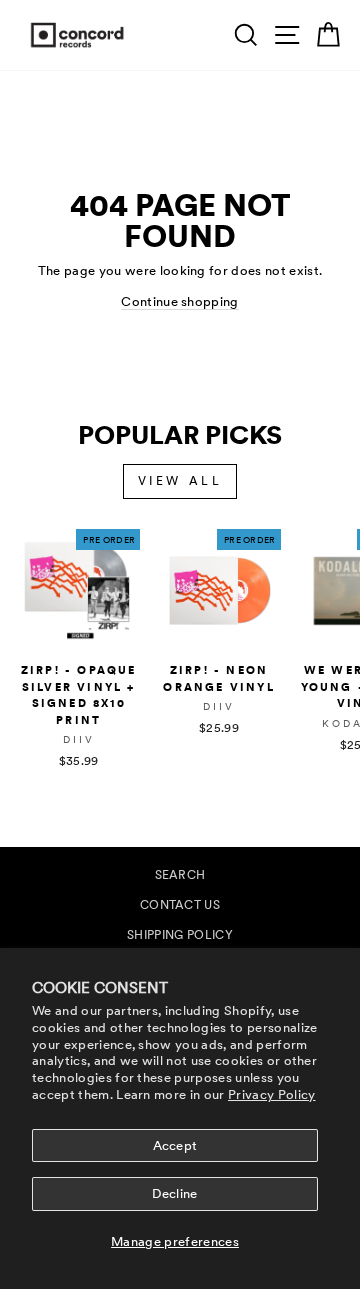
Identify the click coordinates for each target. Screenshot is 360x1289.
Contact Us (180, 905)
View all (180, 481)
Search (180, 875)
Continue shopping (179, 301)
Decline (174, 1193)
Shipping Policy (180, 935)
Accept (175, 1145)
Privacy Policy (272, 1094)
